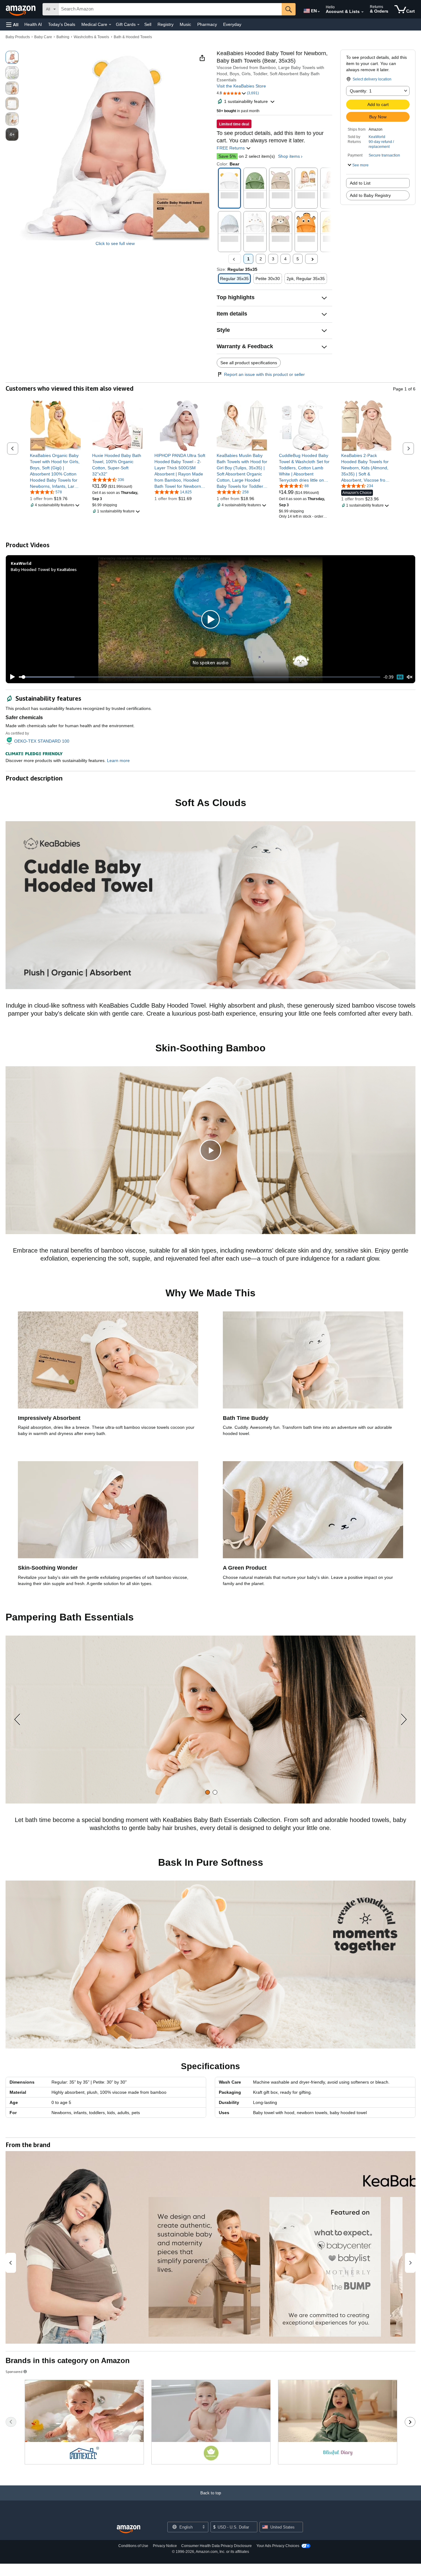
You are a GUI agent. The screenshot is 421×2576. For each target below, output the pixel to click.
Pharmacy (207, 24)
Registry (166, 24)
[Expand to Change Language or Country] (319, 12)
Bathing (63, 37)
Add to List (360, 183)
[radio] (12, 57)
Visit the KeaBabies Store (241, 86)
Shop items (289, 156)
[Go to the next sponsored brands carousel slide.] (410, 2422)
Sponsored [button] (14, 2372)
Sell (148, 24)
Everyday (232, 24)
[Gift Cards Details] (138, 25)
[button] (12, 24)
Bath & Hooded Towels (133, 37)
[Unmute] (410, 677)
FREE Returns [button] (231, 148)
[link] (55, 471)
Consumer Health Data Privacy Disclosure (217, 2546)
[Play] (11, 677)
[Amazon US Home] (129, 2529)
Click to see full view (115, 243)
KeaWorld (377, 137)
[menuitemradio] (400, 677)
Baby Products (18, 37)
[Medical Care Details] (110, 25)
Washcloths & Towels (91, 37)
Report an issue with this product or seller (264, 374)
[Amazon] (21, 9)
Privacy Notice (165, 2546)
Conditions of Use (133, 2546)
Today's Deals (62, 24)
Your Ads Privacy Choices (278, 2546)
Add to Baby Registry (370, 195)
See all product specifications (249, 363)
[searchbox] (170, 9)
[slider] (200, 677)
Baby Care (43, 37)
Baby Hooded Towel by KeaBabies (44, 569)
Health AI (33, 24)
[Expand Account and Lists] (362, 12)
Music (185, 24)
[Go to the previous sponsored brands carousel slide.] (11, 2422)
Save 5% (227, 156)
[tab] (208, 1792)
